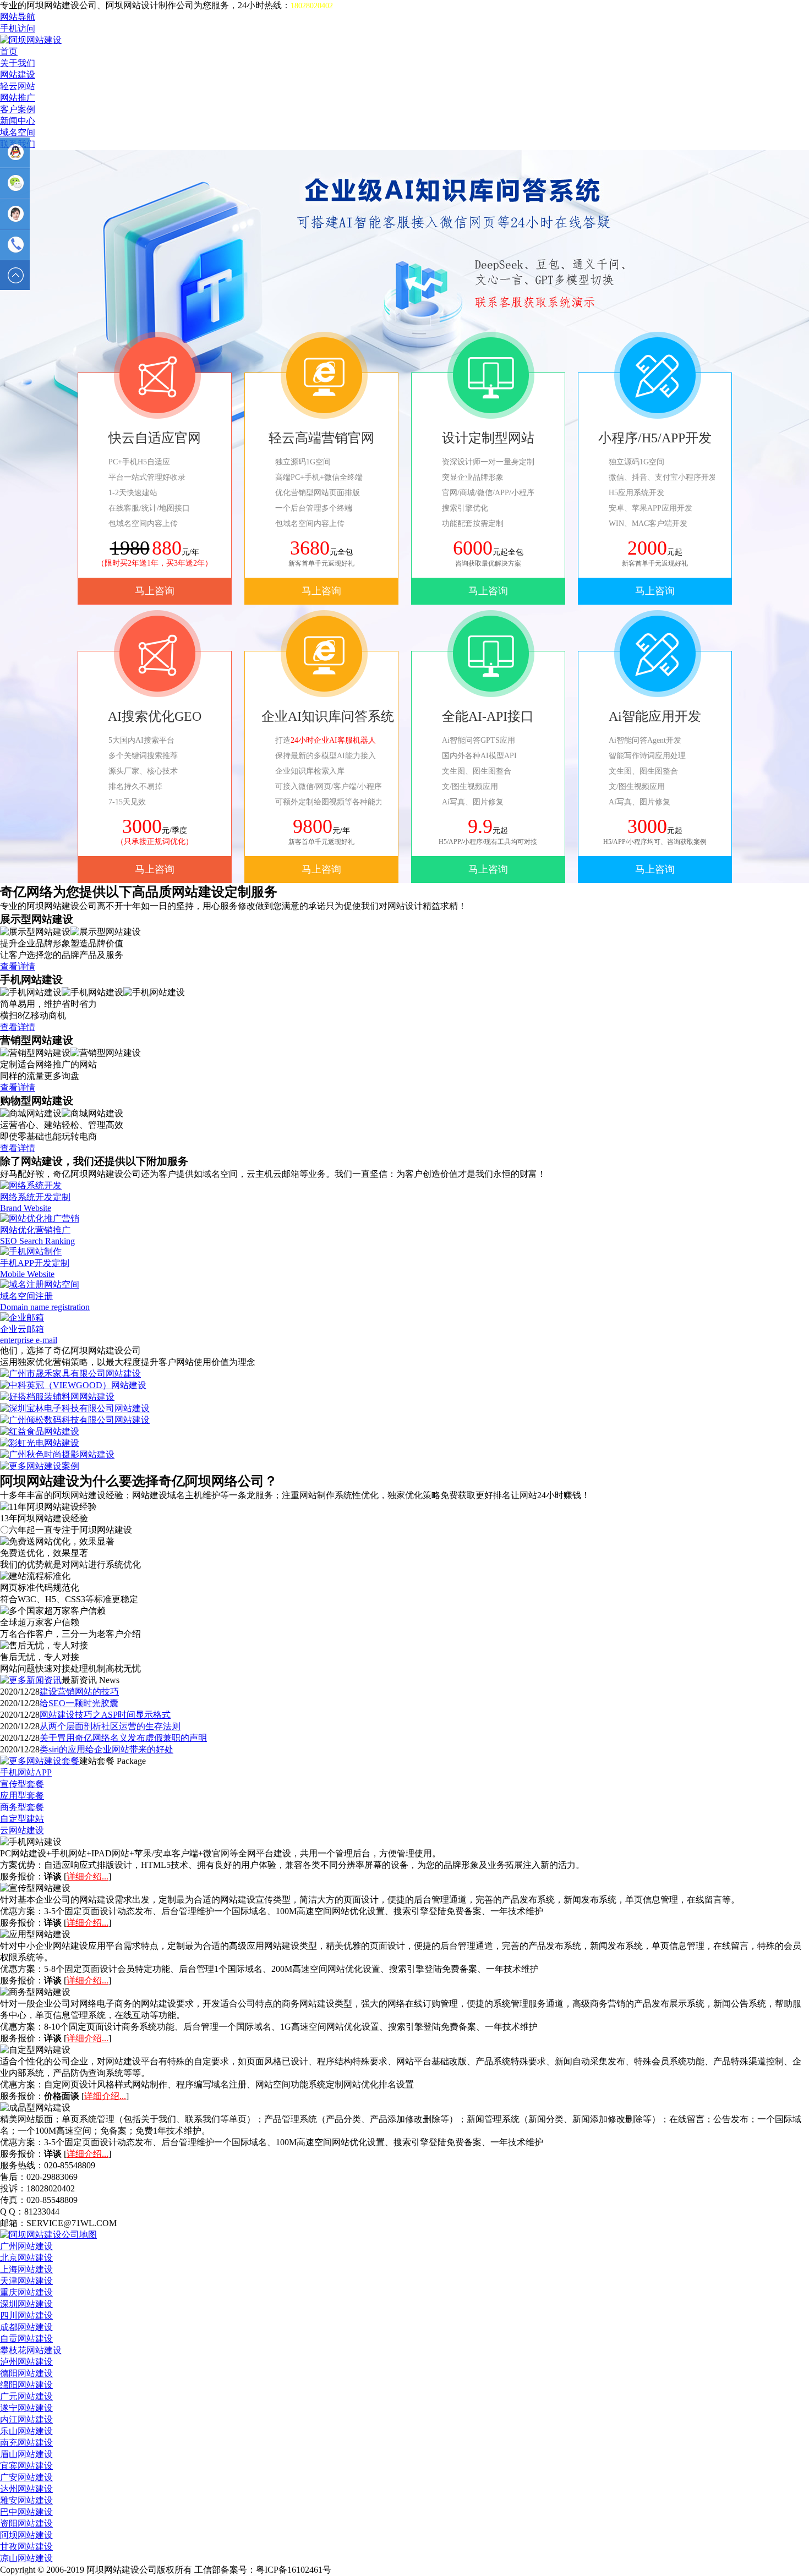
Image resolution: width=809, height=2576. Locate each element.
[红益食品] (40, 1431)
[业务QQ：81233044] (15, 152)
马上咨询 (155, 591)
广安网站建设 (26, 2477)
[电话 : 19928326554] (15, 245)
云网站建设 (22, 1830)
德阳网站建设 (26, 2373)
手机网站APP (26, 1772)
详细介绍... (88, 1876)
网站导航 (18, 17)
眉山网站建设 (26, 2454)
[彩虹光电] (40, 1443)
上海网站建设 (26, 2269)
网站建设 (18, 75)
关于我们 (18, 63)
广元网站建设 (26, 2396)
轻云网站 (18, 86)
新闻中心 (18, 121)
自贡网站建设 (26, 2339)
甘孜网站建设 (26, 2547)
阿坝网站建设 (26, 2535)
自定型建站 (22, 1819)
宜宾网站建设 (26, 2466)
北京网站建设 (26, 2258)
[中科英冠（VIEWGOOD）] (73, 1385)
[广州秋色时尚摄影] (57, 1454)
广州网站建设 (26, 2246)
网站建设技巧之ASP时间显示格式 (105, 1715)
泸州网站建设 (26, 2362)
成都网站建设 (26, 2327)
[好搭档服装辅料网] (57, 1397)
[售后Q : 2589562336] (15, 214)
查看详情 (18, 966)
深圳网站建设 (26, 2304)
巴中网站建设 (26, 2512)
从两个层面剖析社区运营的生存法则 (110, 1726)
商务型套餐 (22, 1807)
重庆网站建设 (26, 2292)
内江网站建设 (26, 2419)
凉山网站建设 (26, 2558)
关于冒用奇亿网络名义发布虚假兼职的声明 (123, 1738)
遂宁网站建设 (26, 2408)
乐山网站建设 (26, 2431)
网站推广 (18, 98)
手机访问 (18, 28)
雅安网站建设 (26, 2500)
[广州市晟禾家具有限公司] (70, 1374)
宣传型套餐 (22, 1784)
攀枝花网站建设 (31, 2350)
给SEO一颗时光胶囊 (79, 1703)
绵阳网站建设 (26, 2385)
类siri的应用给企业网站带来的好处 (106, 1749)
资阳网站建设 (26, 2523)
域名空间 (18, 132)
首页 (9, 51)
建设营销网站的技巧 (79, 1692)
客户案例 (18, 109)
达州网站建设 (26, 2489)
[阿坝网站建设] (31, 40)
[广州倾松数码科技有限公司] (75, 1420)
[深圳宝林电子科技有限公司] (75, 1408)
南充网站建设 (26, 2443)
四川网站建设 (26, 2315)
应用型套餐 (22, 1796)
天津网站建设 (26, 2281)
